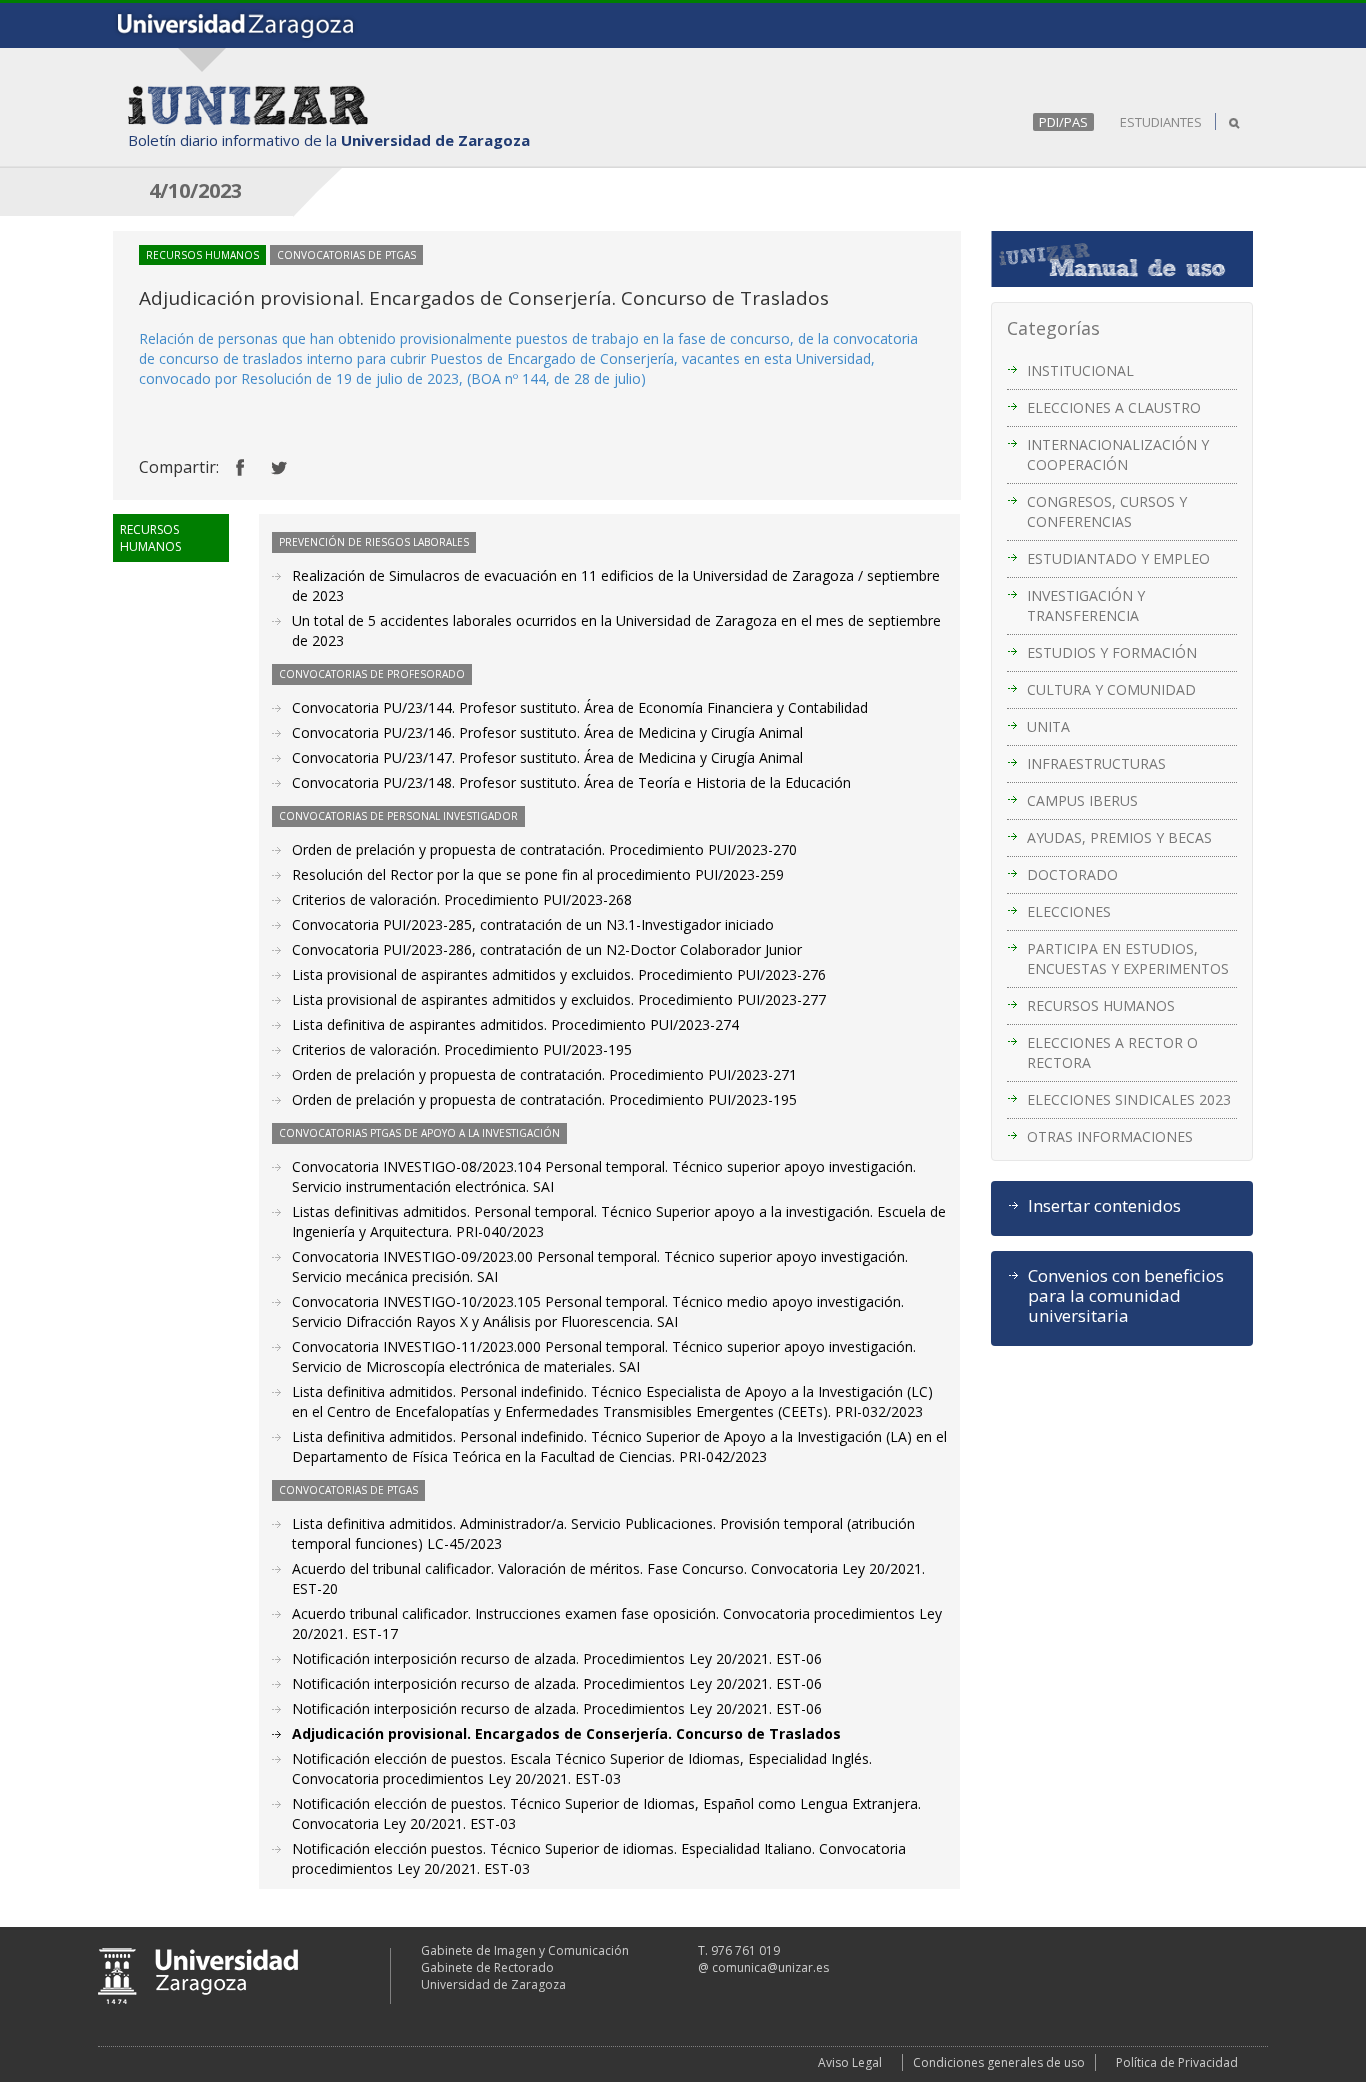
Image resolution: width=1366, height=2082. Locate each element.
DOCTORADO (1072, 874)
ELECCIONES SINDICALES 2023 (1129, 1099)
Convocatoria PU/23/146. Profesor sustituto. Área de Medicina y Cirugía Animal (547, 732)
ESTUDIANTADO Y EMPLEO (1118, 558)
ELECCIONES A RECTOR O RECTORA (1112, 1052)
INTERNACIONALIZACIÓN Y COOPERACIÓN (1118, 454)
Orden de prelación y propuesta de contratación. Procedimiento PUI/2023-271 (544, 1074)
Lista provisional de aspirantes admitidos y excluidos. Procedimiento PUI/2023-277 (559, 999)
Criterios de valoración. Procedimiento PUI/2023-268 (462, 899)
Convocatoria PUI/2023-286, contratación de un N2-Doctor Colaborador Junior (547, 949)
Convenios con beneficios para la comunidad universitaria (1126, 1296)
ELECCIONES (1069, 911)
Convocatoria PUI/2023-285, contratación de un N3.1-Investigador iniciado (533, 924)
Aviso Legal (850, 2062)
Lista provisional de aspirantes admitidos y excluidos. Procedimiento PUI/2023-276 (559, 974)
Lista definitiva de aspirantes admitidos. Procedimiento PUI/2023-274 (515, 1024)
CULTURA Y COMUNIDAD (1111, 689)
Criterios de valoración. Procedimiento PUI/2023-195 (462, 1049)
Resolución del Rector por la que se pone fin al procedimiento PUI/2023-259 (538, 874)
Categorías (1053, 328)
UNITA (1048, 726)
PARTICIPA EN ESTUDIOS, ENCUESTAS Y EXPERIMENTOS (1128, 958)
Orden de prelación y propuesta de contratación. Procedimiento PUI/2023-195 (544, 1099)
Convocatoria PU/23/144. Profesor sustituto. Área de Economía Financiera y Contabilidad (580, 707)
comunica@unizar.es (770, 1967)
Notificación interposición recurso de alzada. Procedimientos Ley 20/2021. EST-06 (557, 1658)
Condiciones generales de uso (999, 2062)
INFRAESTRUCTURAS (1096, 763)
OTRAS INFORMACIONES (1110, 1136)
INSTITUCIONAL (1080, 370)
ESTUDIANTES (1161, 122)
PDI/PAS (1063, 122)
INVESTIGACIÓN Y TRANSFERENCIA (1086, 605)
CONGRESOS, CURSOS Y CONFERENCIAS (1107, 511)
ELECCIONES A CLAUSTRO (1114, 407)
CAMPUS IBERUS (1082, 800)
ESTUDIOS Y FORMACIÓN (1112, 652)
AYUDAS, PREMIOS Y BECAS (1119, 837)
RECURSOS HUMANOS (1101, 1005)
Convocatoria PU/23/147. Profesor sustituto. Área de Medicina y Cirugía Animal (547, 757)
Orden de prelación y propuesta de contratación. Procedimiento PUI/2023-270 (544, 849)
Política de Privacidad (1177, 2062)
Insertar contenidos (1104, 1206)
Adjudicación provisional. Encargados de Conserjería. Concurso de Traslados (566, 1733)
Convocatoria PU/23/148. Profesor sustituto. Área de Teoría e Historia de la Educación (571, 782)
